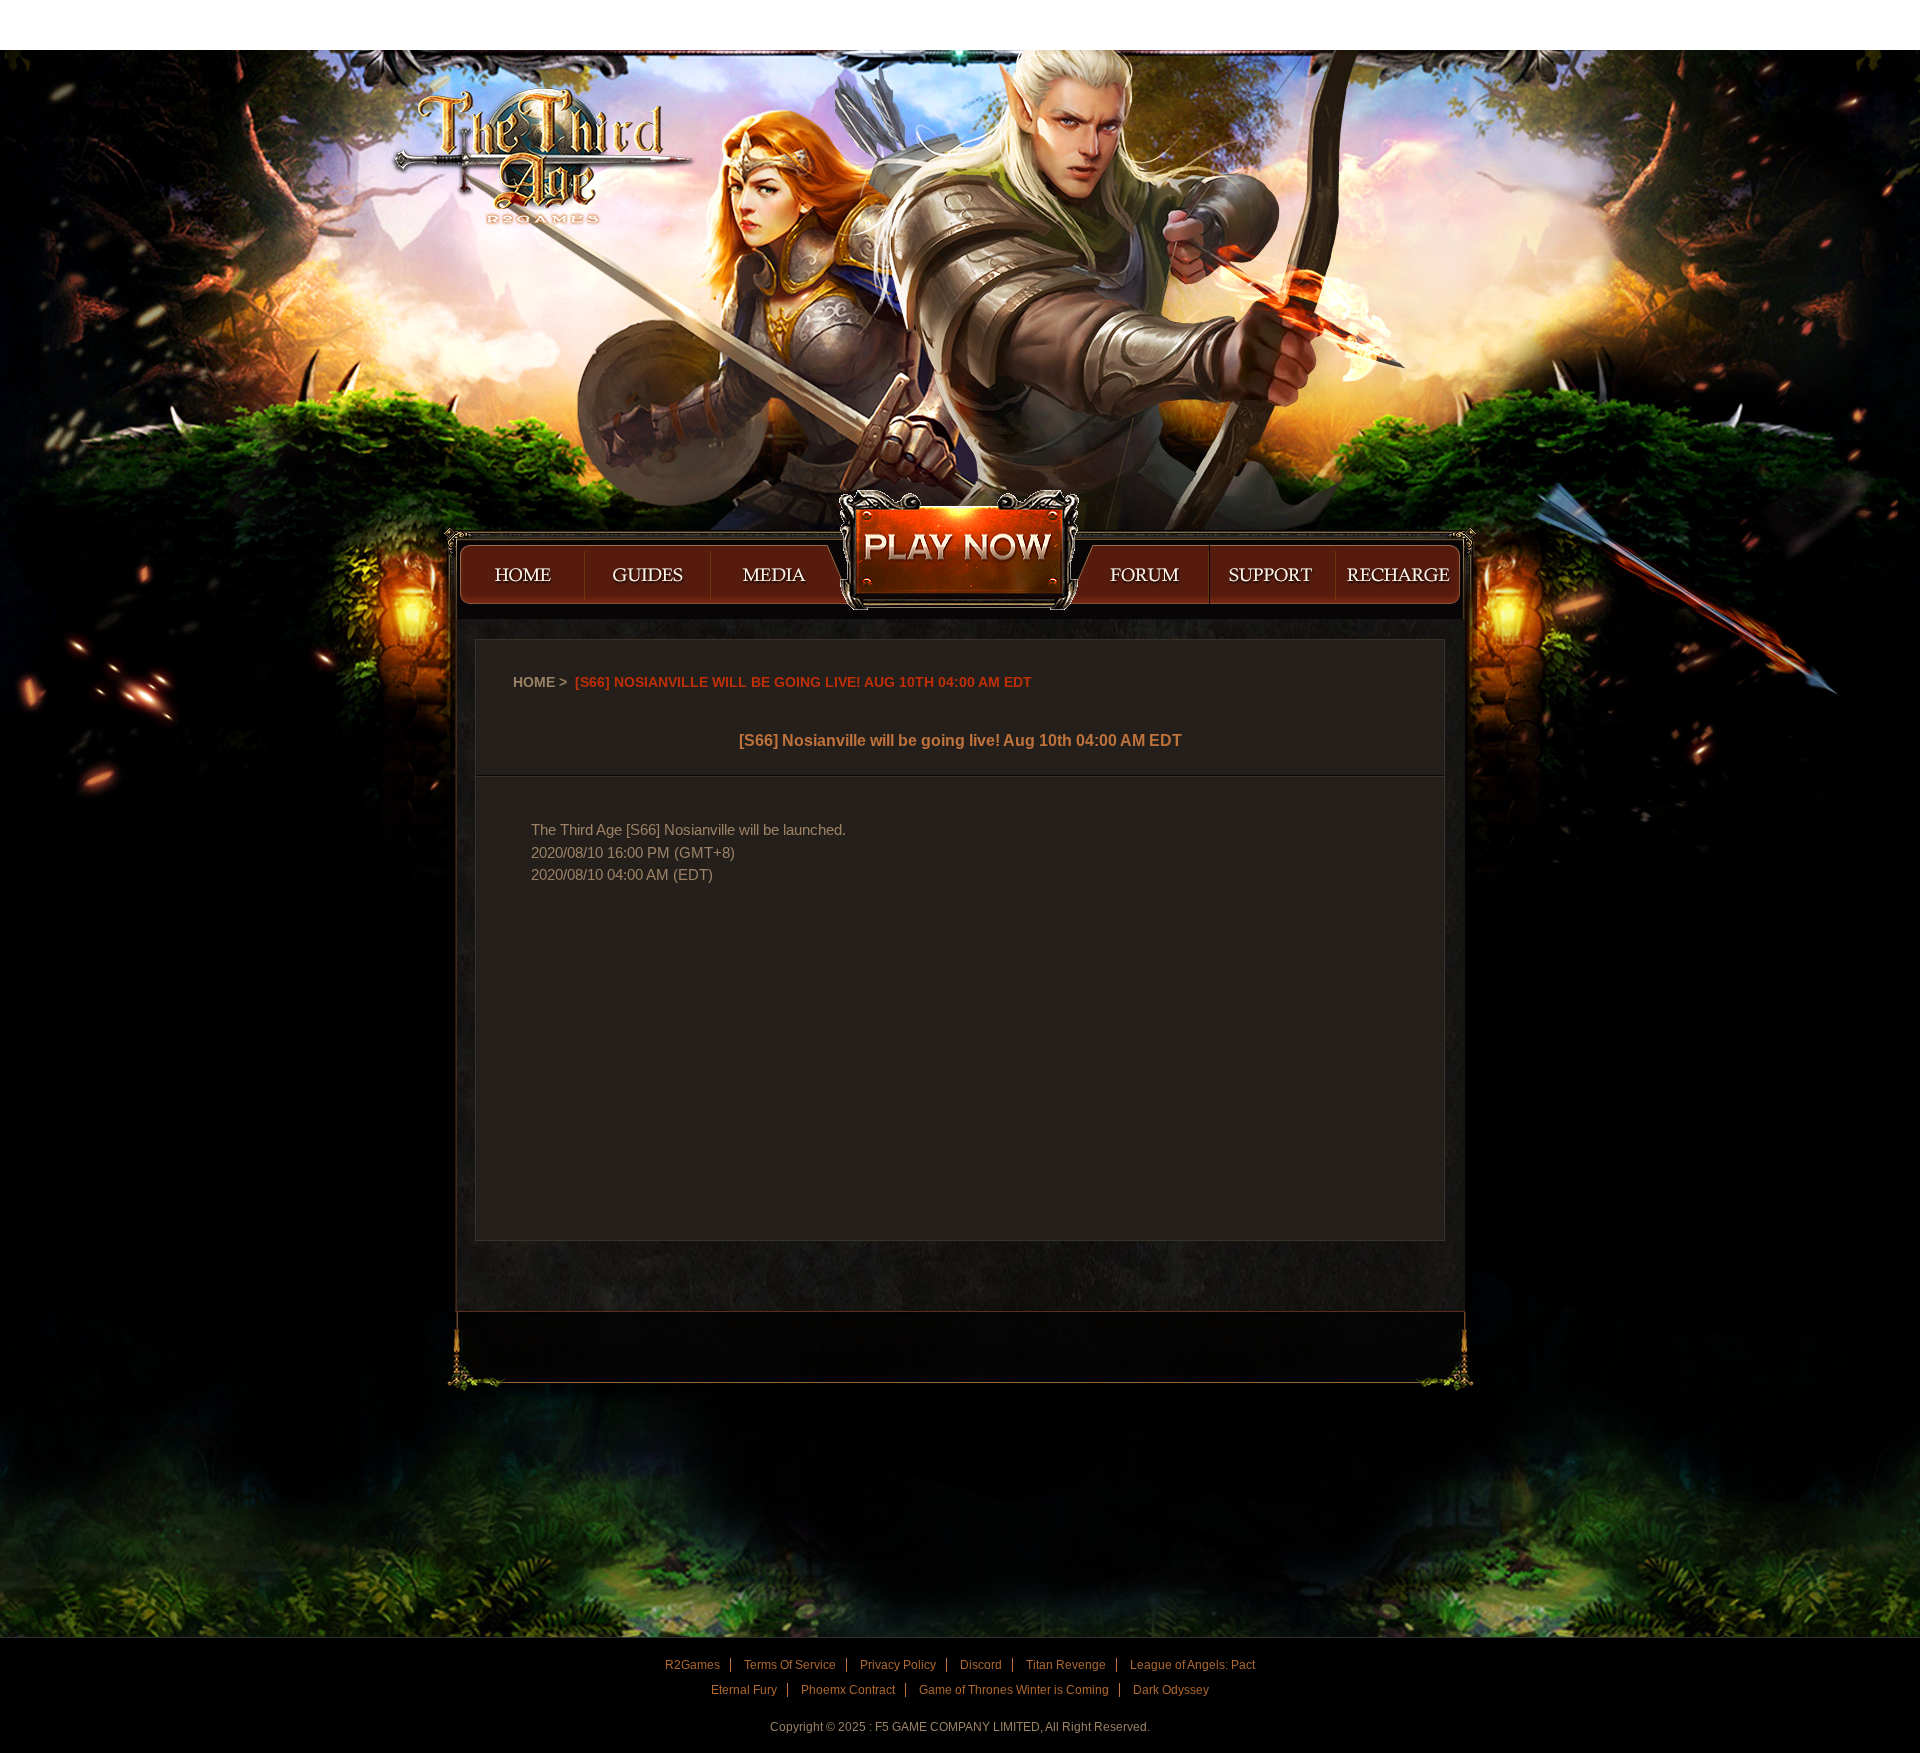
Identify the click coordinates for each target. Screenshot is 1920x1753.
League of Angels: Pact (1192, 1665)
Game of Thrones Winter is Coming (1014, 1690)
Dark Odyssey (1171, 1690)
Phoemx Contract (848, 1690)
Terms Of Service (790, 1665)
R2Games (89, 25)
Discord (981, 1665)
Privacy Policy (898, 1665)
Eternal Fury (744, 1690)
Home (534, 682)
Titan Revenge (1066, 1665)
